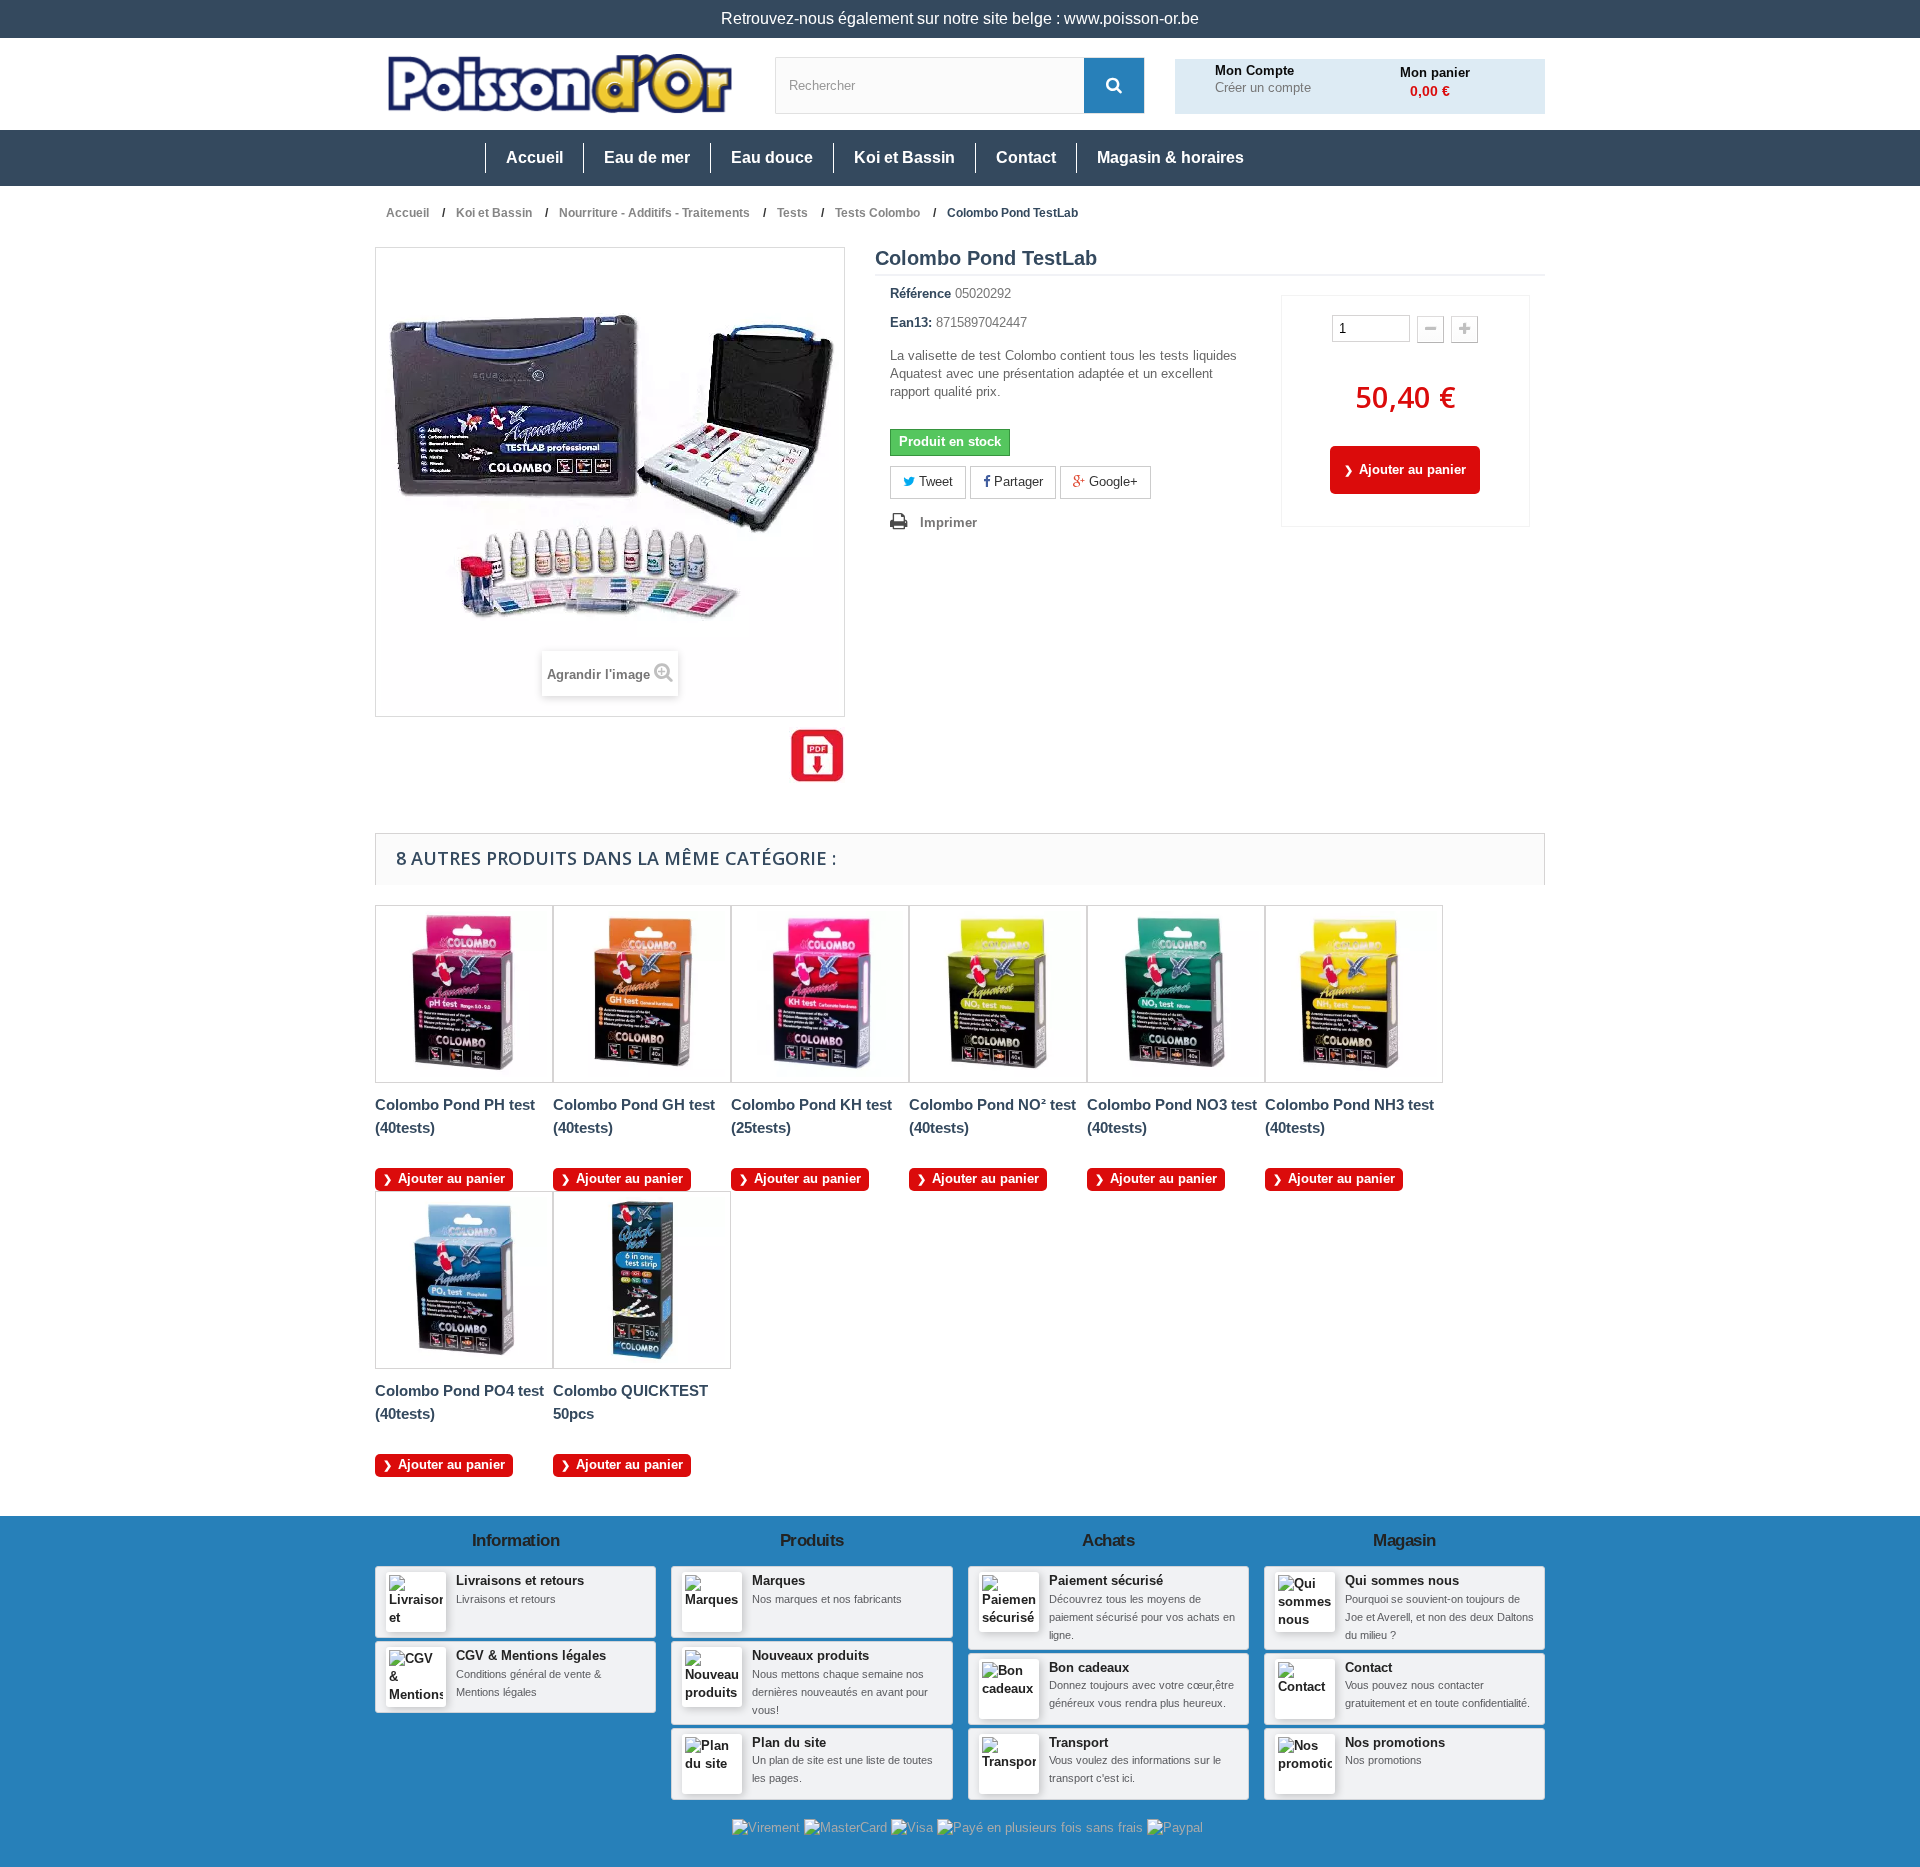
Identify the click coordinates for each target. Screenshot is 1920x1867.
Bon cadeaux (1089, 1667)
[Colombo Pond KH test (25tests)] (820, 994)
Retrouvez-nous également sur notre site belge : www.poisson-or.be (960, 18)
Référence (920, 293)
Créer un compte (1263, 88)
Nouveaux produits (810, 1655)
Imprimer (948, 522)
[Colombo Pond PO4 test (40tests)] (464, 1280)
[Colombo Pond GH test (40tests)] (642, 994)
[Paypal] (1175, 1827)
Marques (778, 1580)
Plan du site (789, 1742)
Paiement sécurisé (1106, 1580)
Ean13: (911, 322)
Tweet (934, 481)
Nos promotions (1395, 1742)
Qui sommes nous (1402, 1580)
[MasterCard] (847, 1827)
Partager (1016, 481)
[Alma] (1042, 1827)
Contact (1368, 1667)
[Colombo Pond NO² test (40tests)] (998, 994)
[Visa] (914, 1827)
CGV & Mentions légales (531, 1655)
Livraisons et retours (520, 1580)
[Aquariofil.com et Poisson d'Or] (560, 84)
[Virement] (768, 1827)
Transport (1078, 1742)
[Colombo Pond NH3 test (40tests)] (1354, 994)
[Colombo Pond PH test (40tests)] (464, 994)
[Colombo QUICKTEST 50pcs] (642, 1280)
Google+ (1111, 481)
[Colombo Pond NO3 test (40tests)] (1176, 994)
